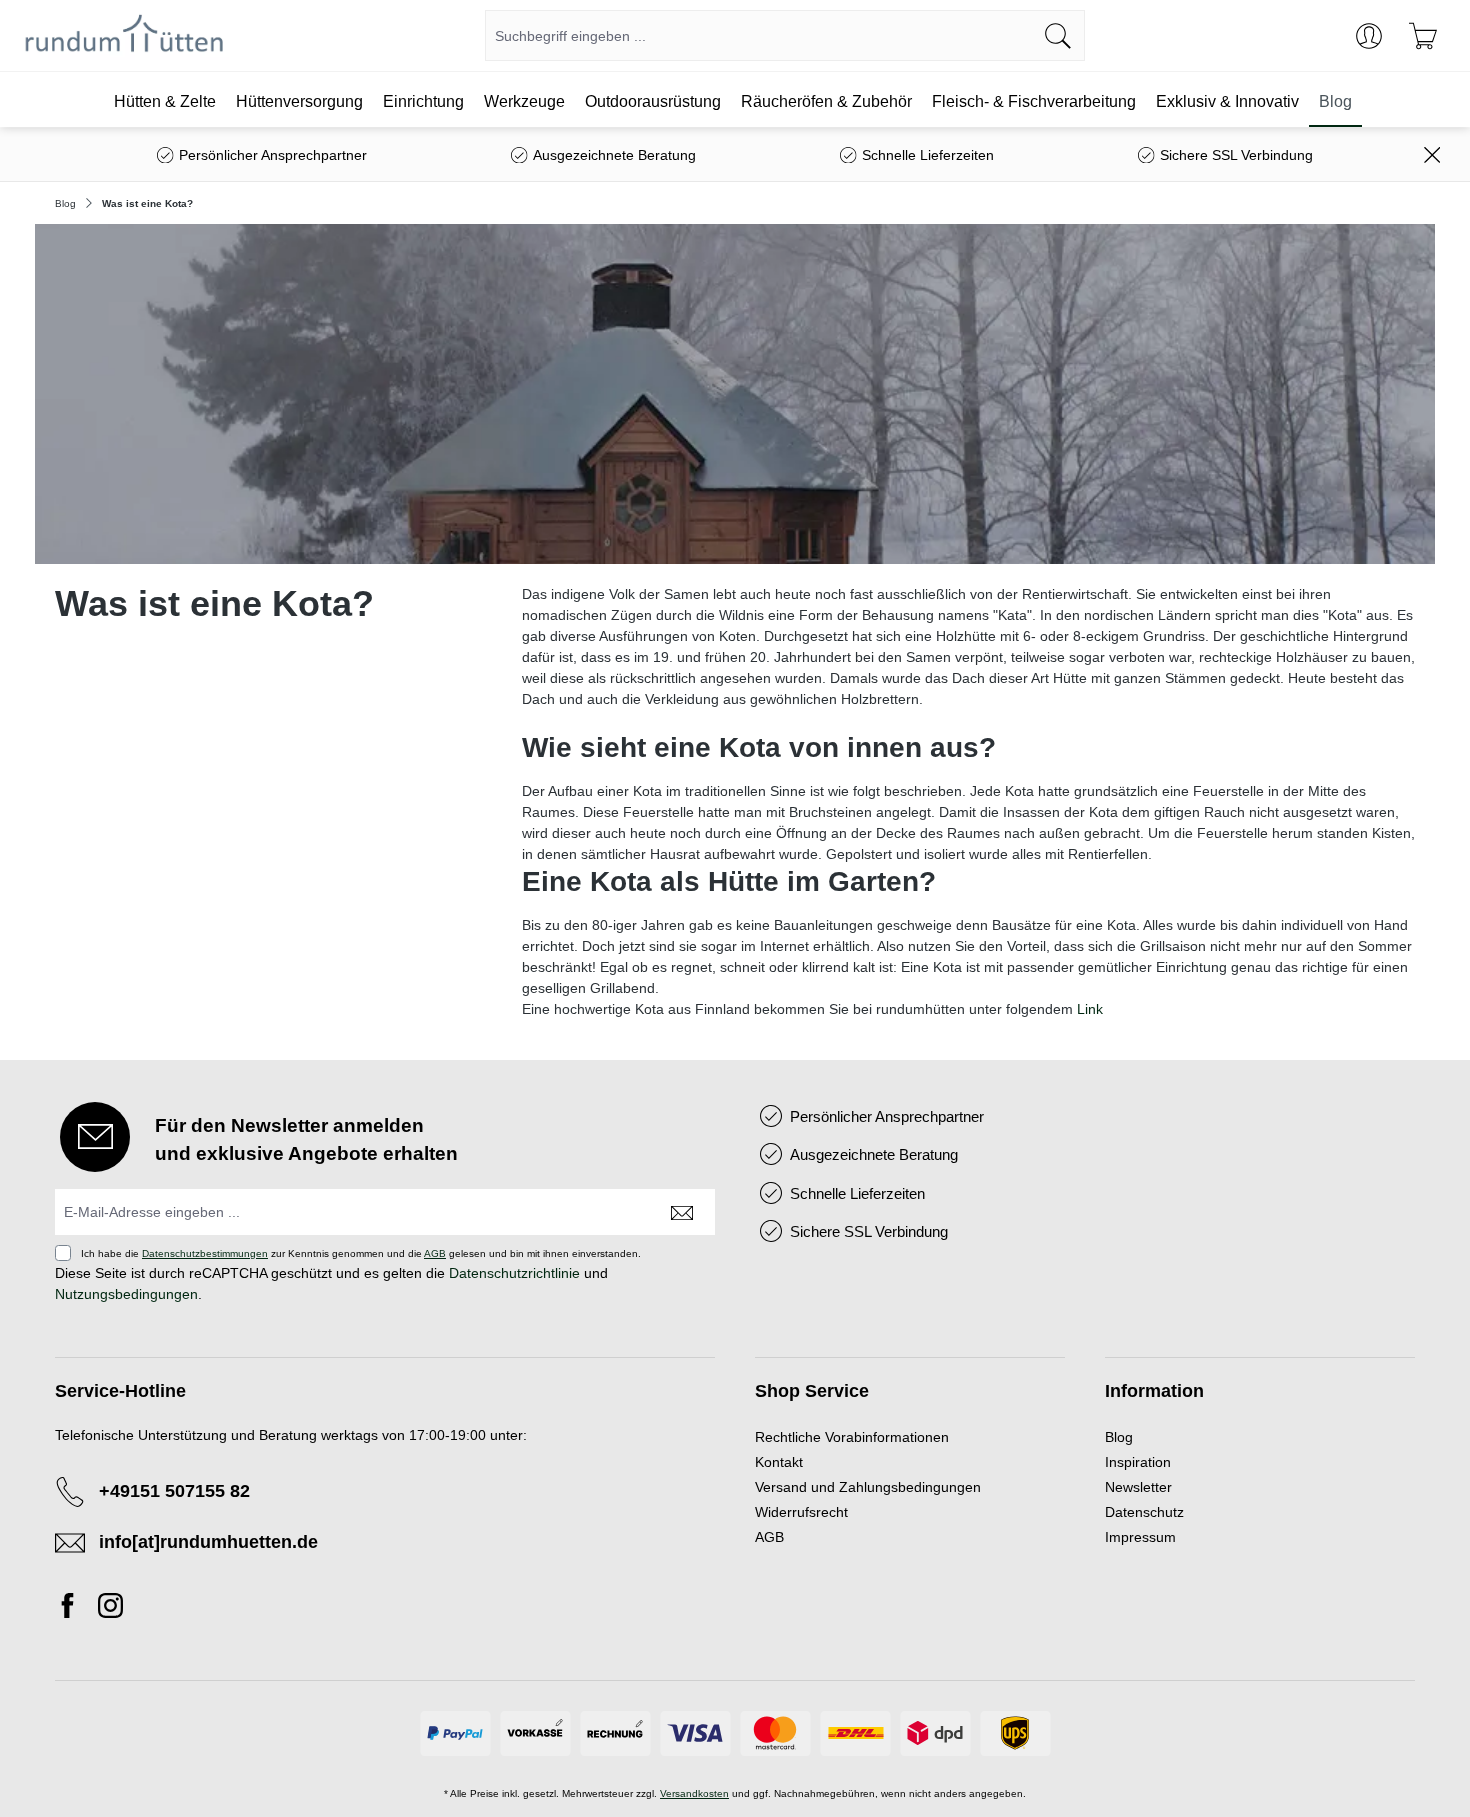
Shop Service (812, 1391)
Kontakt (779, 1462)
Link (1090, 1009)
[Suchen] (1058, 35)
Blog (1119, 1437)
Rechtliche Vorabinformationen (852, 1437)
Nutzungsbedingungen (126, 1294)
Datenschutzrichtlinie (514, 1273)
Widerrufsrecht (801, 1512)
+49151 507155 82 (174, 1491)
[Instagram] (110, 1609)
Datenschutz (1144, 1512)
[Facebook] (73, 1609)
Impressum (1140, 1537)
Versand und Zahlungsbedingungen (868, 1487)
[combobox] (759, 35)
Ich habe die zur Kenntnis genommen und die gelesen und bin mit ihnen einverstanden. (361, 1253)
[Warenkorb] (1423, 36)
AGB (435, 1253)
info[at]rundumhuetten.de (208, 1542)
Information (1154, 1391)
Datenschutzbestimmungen (205, 1253)
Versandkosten (694, 1793)
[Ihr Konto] (1369, 36)
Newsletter (1138, 1487)
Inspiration (1138, 1462)
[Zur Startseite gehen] (124, 36)
